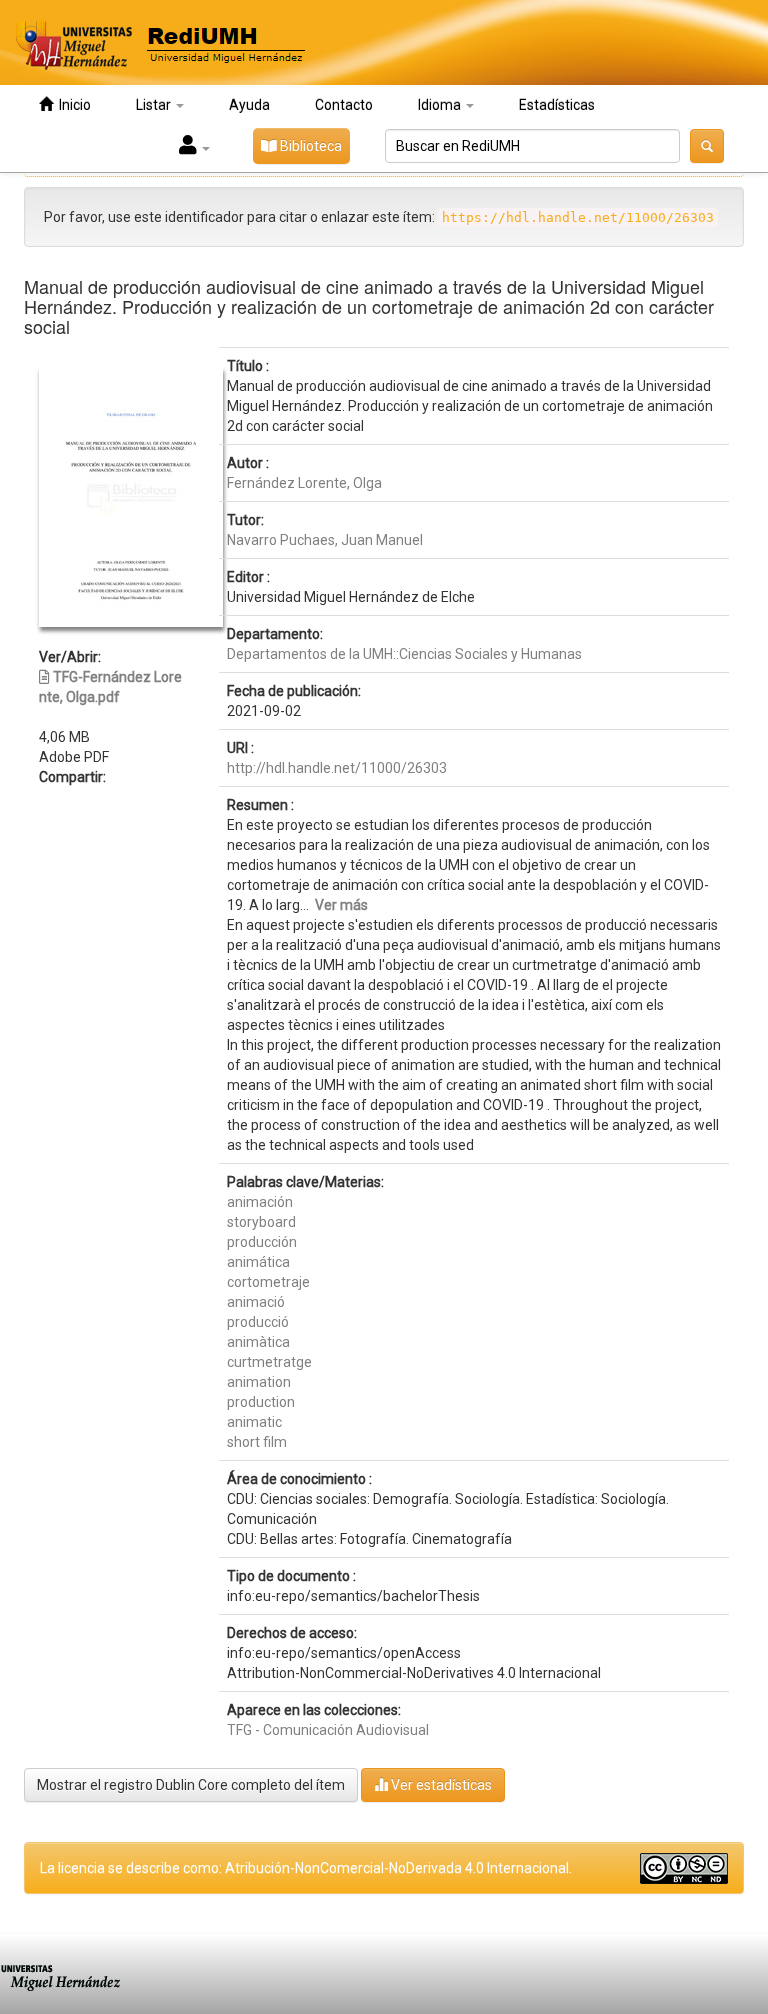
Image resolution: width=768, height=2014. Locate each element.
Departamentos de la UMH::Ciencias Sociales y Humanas (404, 654)
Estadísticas (557, 105)
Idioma (441, 105)
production (261, 1402)
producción (262, 1242)
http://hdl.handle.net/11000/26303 (337, 768)
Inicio (72, 105)
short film (257, 1442)
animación (260, 1202)
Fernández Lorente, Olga (304, 483)
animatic (254, 1422)
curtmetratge (269, 1362)
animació (256, 1302)
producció (258, 1322)
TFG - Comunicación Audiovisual (328, 1730)
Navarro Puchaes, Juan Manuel (325, 540)
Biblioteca (309, 146)
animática (258, 1262)
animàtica (258, 1342)
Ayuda (249, 105)
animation (259, 1382)
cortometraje (268, 1282)
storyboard (261, 1222)
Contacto (344, 105)
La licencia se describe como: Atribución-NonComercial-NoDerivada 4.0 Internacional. (306, 1868)
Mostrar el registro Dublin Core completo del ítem (191, 1785)
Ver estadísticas (440, 1785)
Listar (155, 105)
